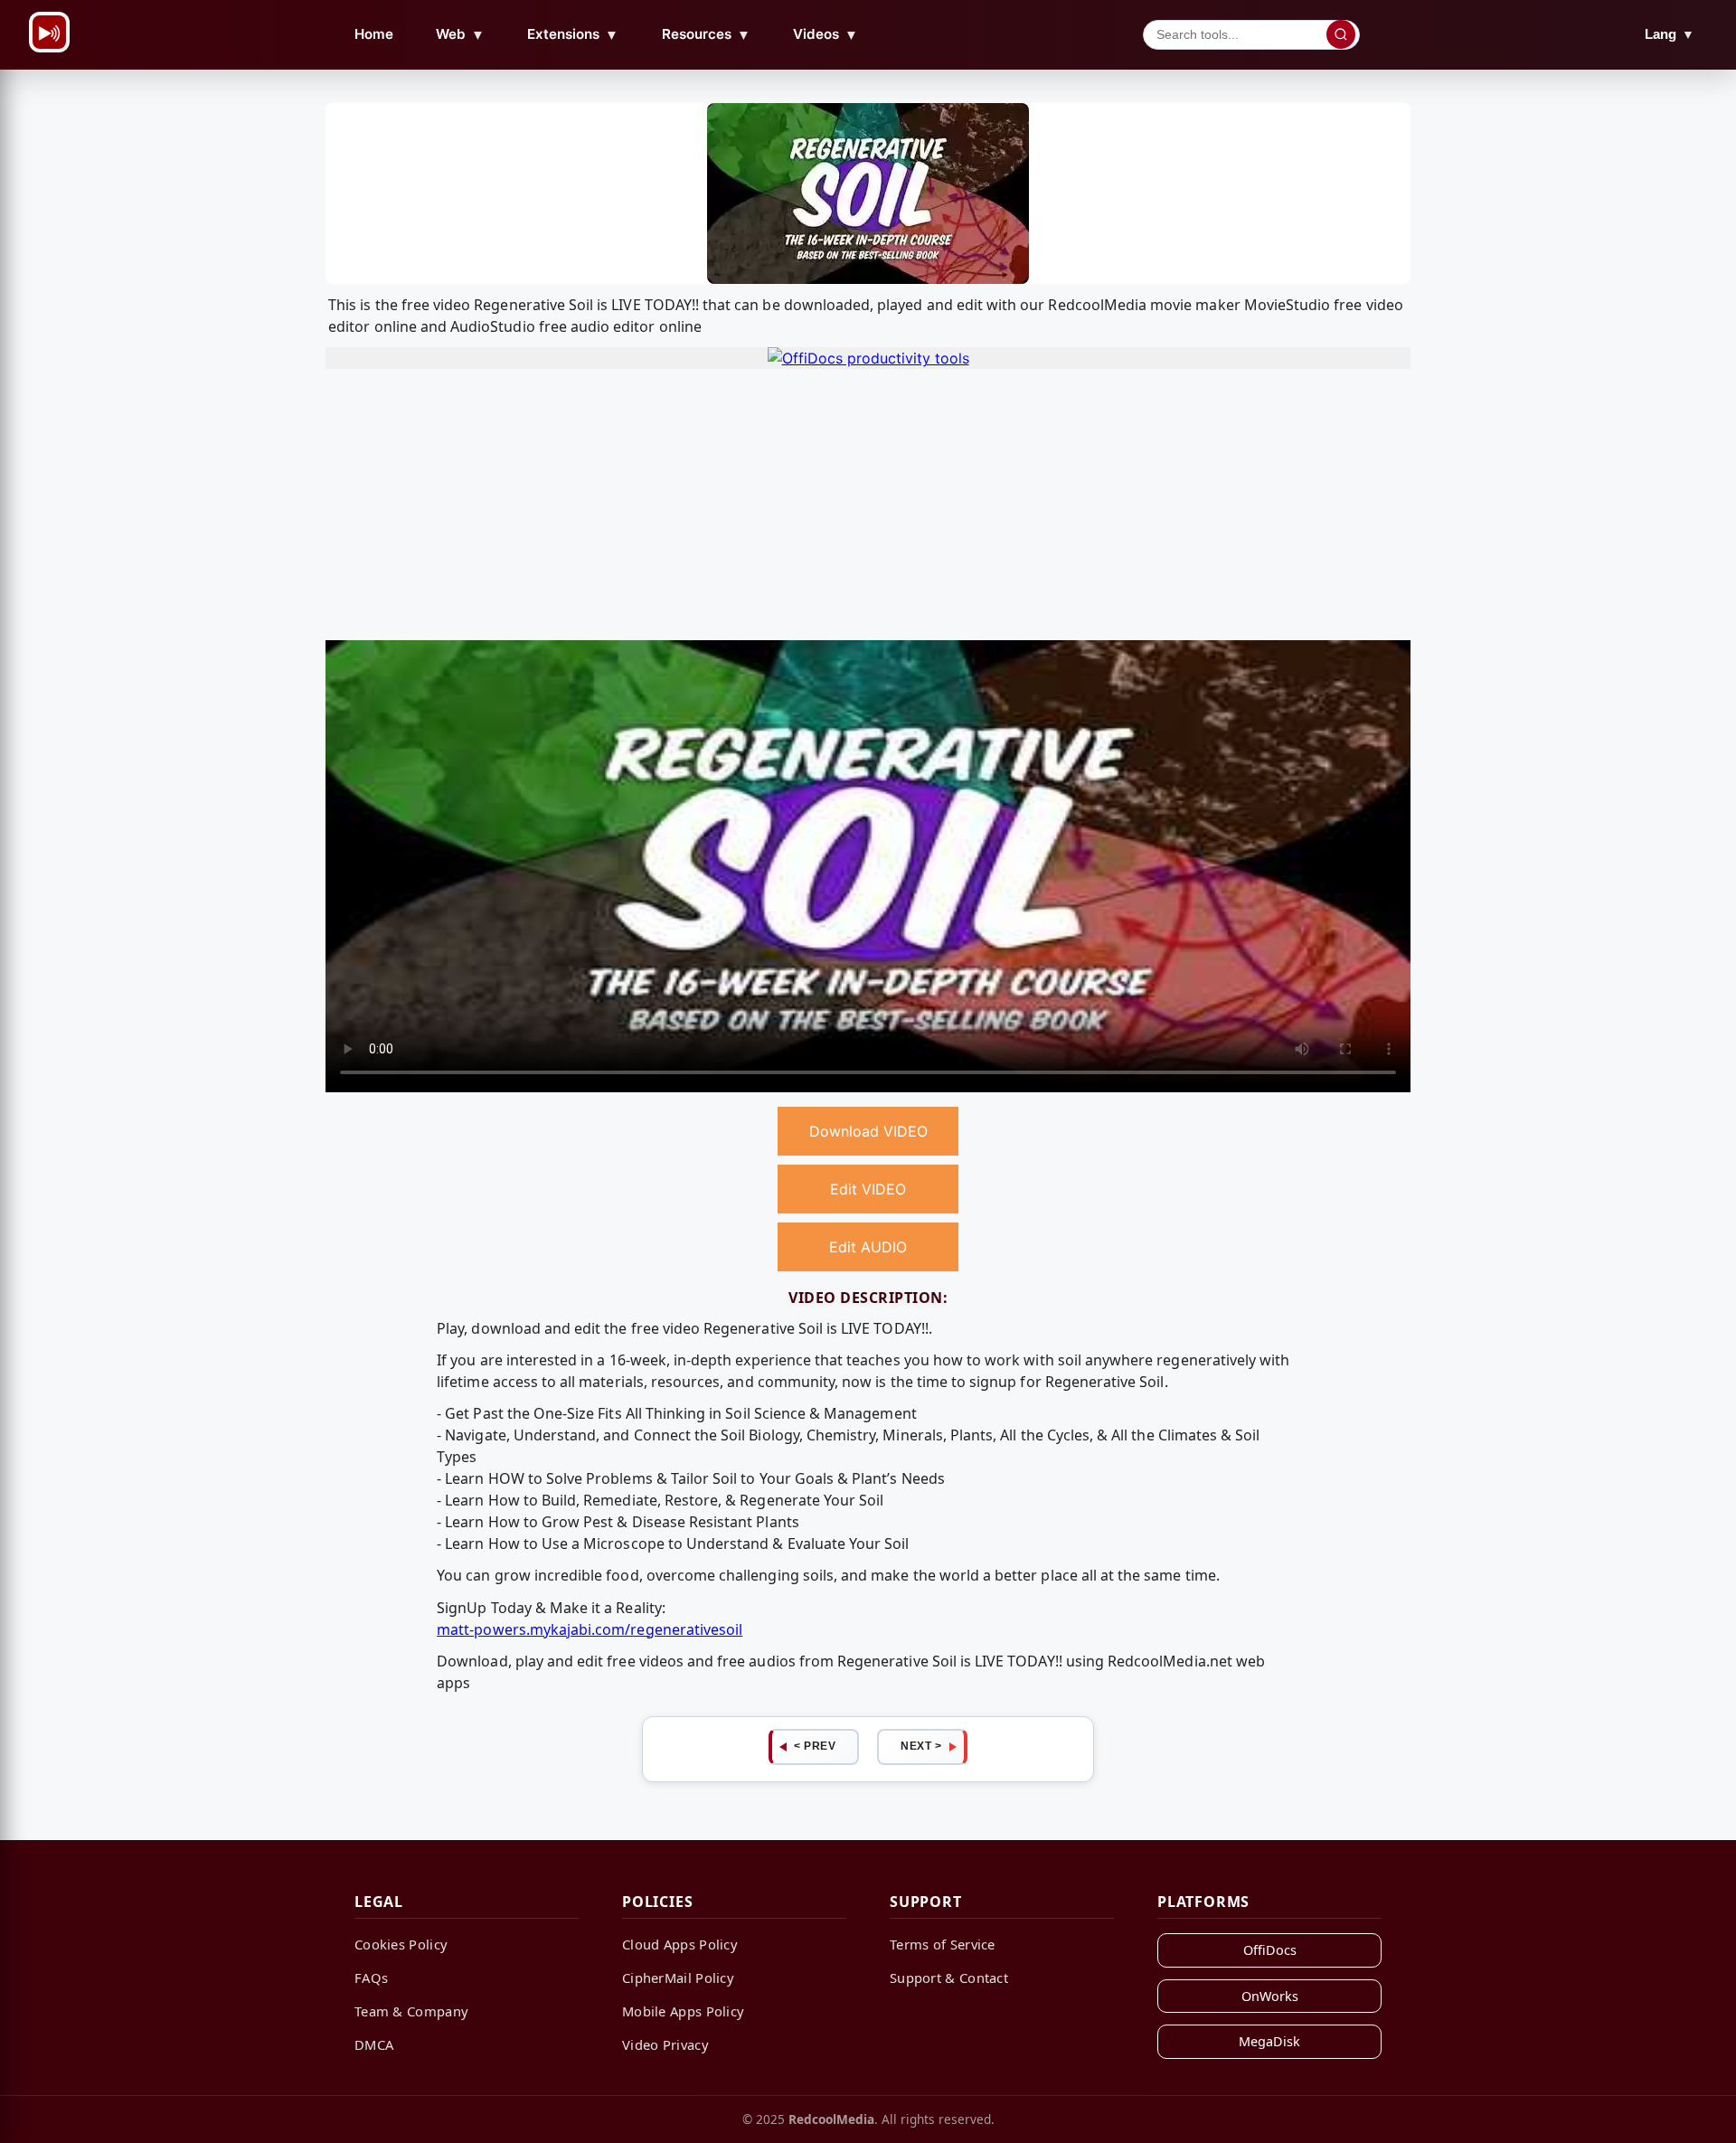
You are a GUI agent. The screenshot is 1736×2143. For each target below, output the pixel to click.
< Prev (815, 1746)
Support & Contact (949, 1978)
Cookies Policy (401, 1944)
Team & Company (411, 2011)
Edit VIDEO (868, 1189)
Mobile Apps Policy (683, 2011)
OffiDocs (1270, 1950)
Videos (826, 34)
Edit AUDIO (868, 1247)
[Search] (1341, 34)
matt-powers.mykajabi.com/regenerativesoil (590, 1629)
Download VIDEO (868, 1131)
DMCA (374, 2044)
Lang (1670, 34)
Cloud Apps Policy (680, 1944)
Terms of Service (943, 1944)
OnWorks (1270, 1996)
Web (460, 34)
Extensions (573, 34)
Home (374, 34)
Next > (921, 1746)
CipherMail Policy (678, 1978)
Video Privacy (665, 2044)
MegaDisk (1269, 2041)
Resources (706, 34)
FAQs (371, 1978)
